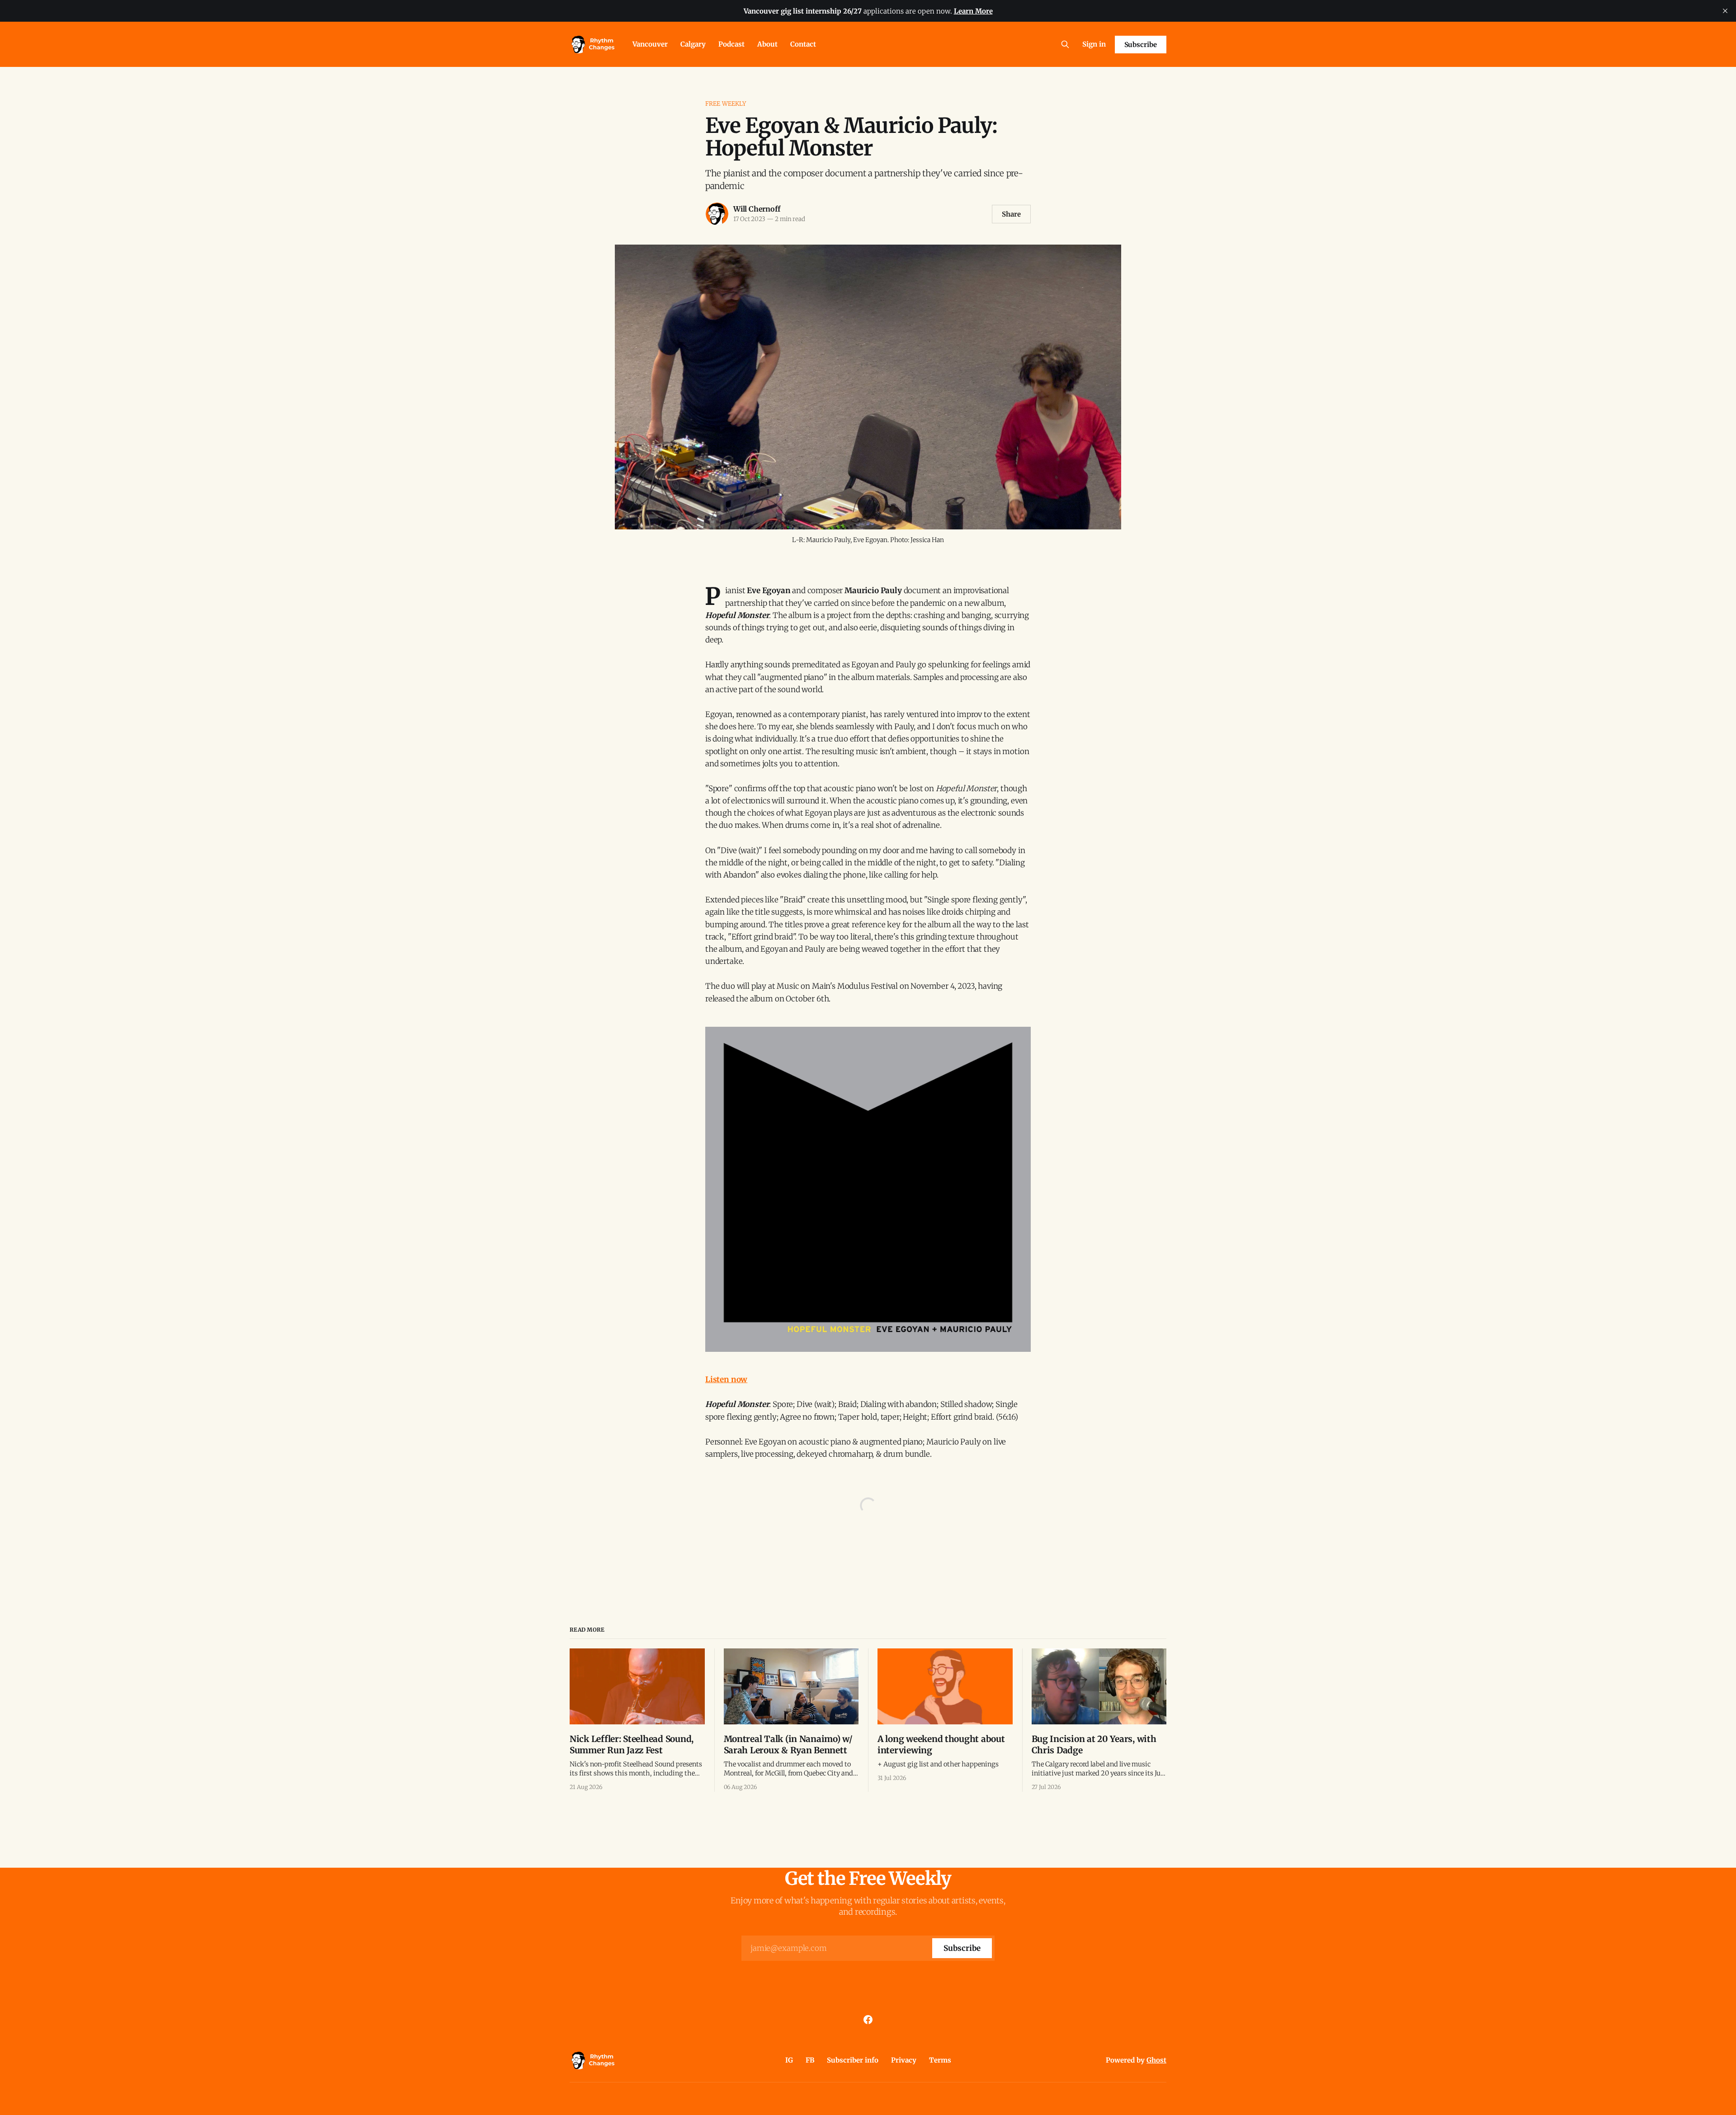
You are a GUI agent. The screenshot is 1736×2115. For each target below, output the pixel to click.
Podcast (731, 44)
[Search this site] (1065, 44)
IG (789, 2060)
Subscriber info (853, 2060)
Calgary (693, 44)
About (767, 44)
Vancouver (650, 44)
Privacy (904, 2060)
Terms (940, 2060)
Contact (803, 44)
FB (810, 2060)
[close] (1725, 11)
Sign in (1094, 44)
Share (1011, 214)
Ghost (1156, 2060)
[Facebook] (868, 2020)
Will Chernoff (757, 209)
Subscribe (1141, 45)
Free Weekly (726, 104)
